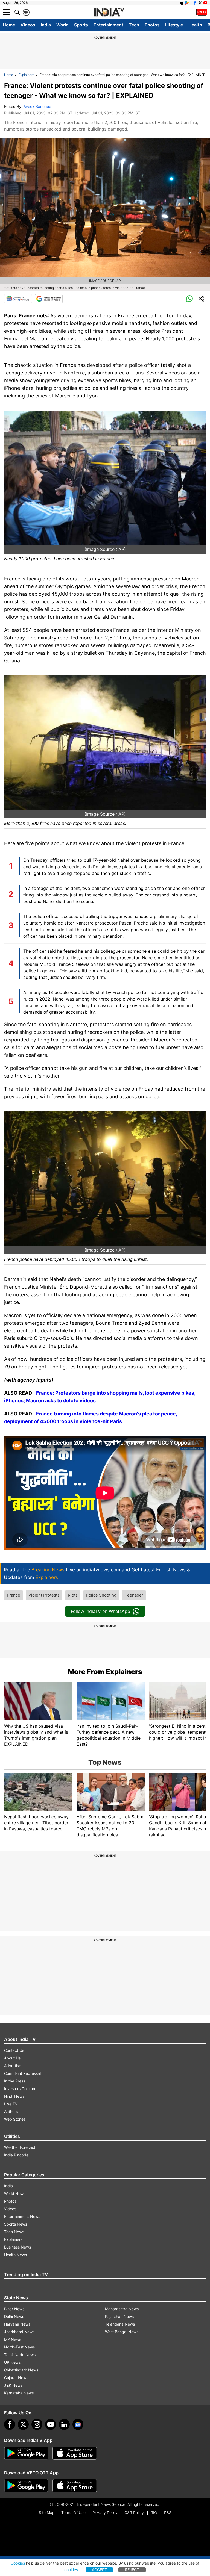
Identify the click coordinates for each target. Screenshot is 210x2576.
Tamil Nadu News (20, 2355)
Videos (28, 25)
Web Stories (15, 2119)
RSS (168, 2512)
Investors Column (20, 2089)
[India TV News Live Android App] (26, 2453)
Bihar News (14, 2309)
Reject (132, 2570)
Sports (81, 25)
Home (9, 25)
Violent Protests (44, 1595)
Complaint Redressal (22, 2073)
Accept (99, 2570)
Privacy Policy (105, 2512)
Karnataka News (19, 2393)
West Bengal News (122, 2332)
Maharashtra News (122, 2309)
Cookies (18, 2563)
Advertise (13, 2066)
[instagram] (37, 2424)
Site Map (47, 2512)
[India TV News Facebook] (195, 3)
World (62, 25)
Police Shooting (101, 1595)
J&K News (13, 2385)
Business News (17, 2247)
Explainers (26, 75)
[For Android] (26, 2486)
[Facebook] (10, 2424)
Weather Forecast (20, 2147)
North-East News (19, 2347)
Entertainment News (22, 2216)
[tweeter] (23, 2424)
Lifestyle (174, 25)
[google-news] (78, 2424)
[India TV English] (109, 13)
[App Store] (75, 2453)
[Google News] (18, 299)
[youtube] (51, 2424)
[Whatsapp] (189, 299)
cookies (71, 2570)
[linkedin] (64, 2424)
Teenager (134, 1595)
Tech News (14, 2232)
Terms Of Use (73, 2512)
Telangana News (120, 2324)
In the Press (15, 2081)
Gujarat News (16, 2378)
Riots (73, 1595)
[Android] (187, 3)
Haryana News (17, 2324)
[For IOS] (75, 2486)
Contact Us (14, 2050)
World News (15, 2193)
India (46, 25)
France (14, 1595)
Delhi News (14, 2316)
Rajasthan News (119, 2316)
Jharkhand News (19, 2332)
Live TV (11, 2104)
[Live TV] (202, 12)
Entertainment (108, 25)
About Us (12, 2058)
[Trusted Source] (49, 299)
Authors (11, 2112)
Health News (15, 2255)
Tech (134, 25)
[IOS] (182, 3)
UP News (12, 2362)
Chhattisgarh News (21, 2370)
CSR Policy (134, 2512)
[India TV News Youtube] (205, 3)
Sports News (16, 2224)
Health (195, 25)
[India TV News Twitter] (200, 3)
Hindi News (14, 2096)
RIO (154, 2512)
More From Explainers (105, 1672)
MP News (13, 2339)
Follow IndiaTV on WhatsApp (100, 1611)
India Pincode (16, 2155)
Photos (152, 25)
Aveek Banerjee (37, 106)
